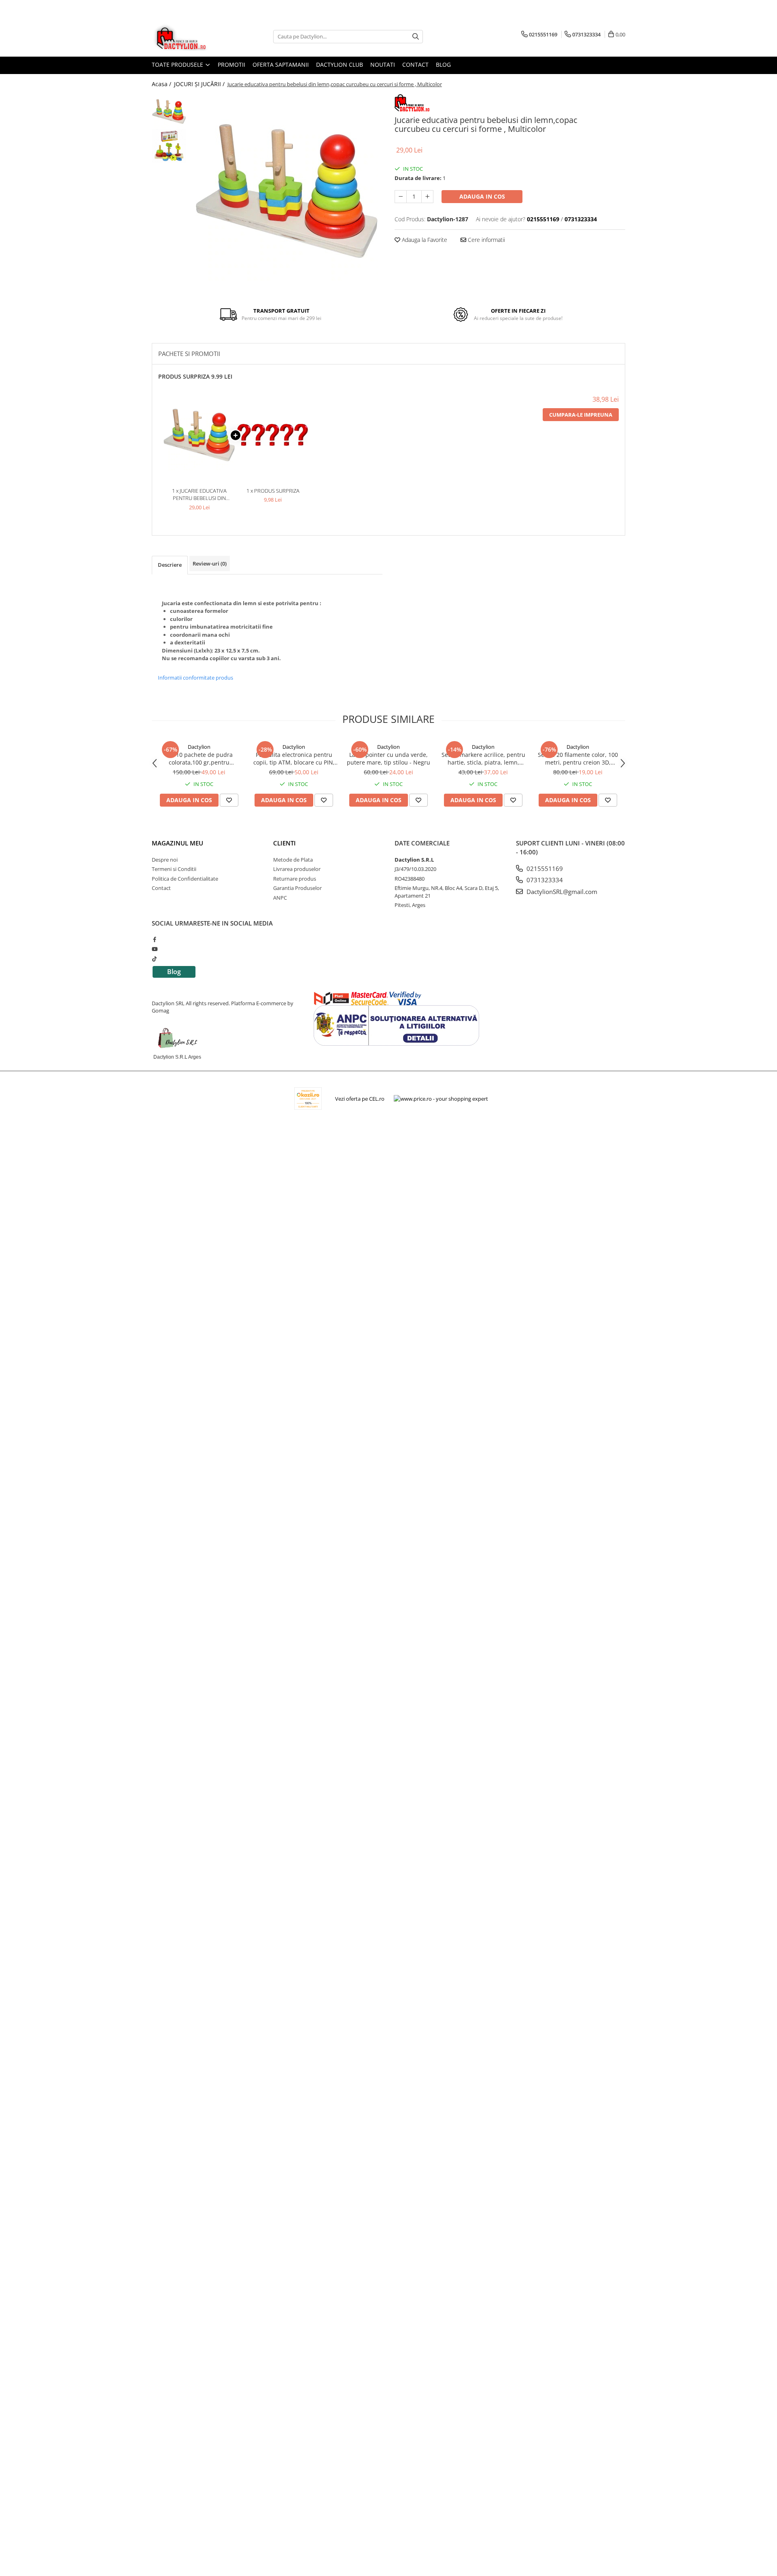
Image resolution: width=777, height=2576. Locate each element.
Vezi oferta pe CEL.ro (360, 1099)
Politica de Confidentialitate (185, 879)
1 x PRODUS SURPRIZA (273, 491)
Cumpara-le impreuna (581, 415)
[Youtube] (154, 949)
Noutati (383, 65)
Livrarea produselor (297, 869)
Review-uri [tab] (210, 563)
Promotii (231, 65)
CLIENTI (284, 843)
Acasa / (162, 84)
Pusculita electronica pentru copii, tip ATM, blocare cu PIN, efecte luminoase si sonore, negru (294, 758)
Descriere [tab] (170, 565)
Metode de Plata (293, 860)
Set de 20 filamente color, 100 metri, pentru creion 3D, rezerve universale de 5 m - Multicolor (578, 758)
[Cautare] (416, 37)
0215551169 (544, 869)
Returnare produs (295, 879)
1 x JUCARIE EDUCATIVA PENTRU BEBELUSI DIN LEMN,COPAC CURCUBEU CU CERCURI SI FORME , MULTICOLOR (199, 495)
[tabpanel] (286, 191)
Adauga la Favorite (424, 240)
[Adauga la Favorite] (229, 800)
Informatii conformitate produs (195, 678)
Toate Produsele (178, 65)
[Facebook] (154, 939)
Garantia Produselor (297, 888)
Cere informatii (486, 240)
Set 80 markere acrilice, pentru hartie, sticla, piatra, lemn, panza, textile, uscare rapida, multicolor (483, 758)
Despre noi (165, 860)
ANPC (280, 898)
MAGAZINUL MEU (177, 843)
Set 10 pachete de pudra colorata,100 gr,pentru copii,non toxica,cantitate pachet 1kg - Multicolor (199, 758)
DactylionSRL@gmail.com (561, 892)
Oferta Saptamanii (281, 65)
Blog (443, 65)
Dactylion (199, 747)
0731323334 (544, 880)
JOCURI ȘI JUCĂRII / (200, 84)
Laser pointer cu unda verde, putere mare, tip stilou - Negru (388, 758)
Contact (415, 65)
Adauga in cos (482, 196)
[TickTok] (154, 959)
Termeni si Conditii (174, 869)
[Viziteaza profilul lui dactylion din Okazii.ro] (308, 1098)
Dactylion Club (340, 65)
